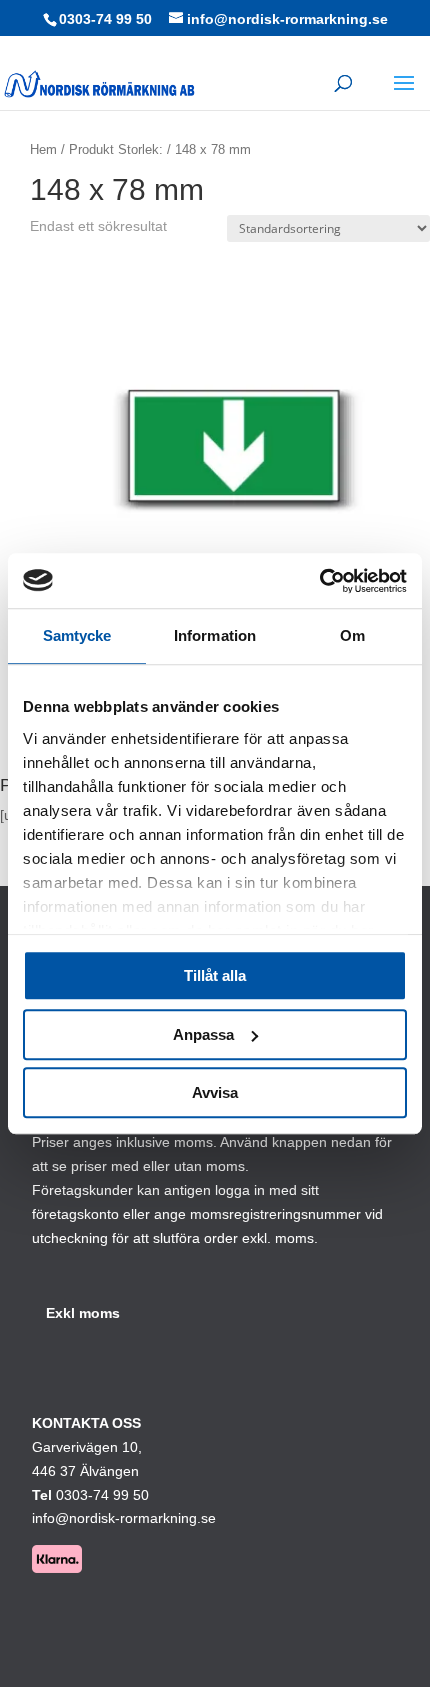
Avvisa (215, 1092)
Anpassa (203, 1034)
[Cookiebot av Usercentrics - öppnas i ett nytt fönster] (319, 581)
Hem (43, 149)
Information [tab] (215, 635)
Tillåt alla (215, 975)
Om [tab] (352, 635)
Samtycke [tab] (77, 635)
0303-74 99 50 (105, 19)
